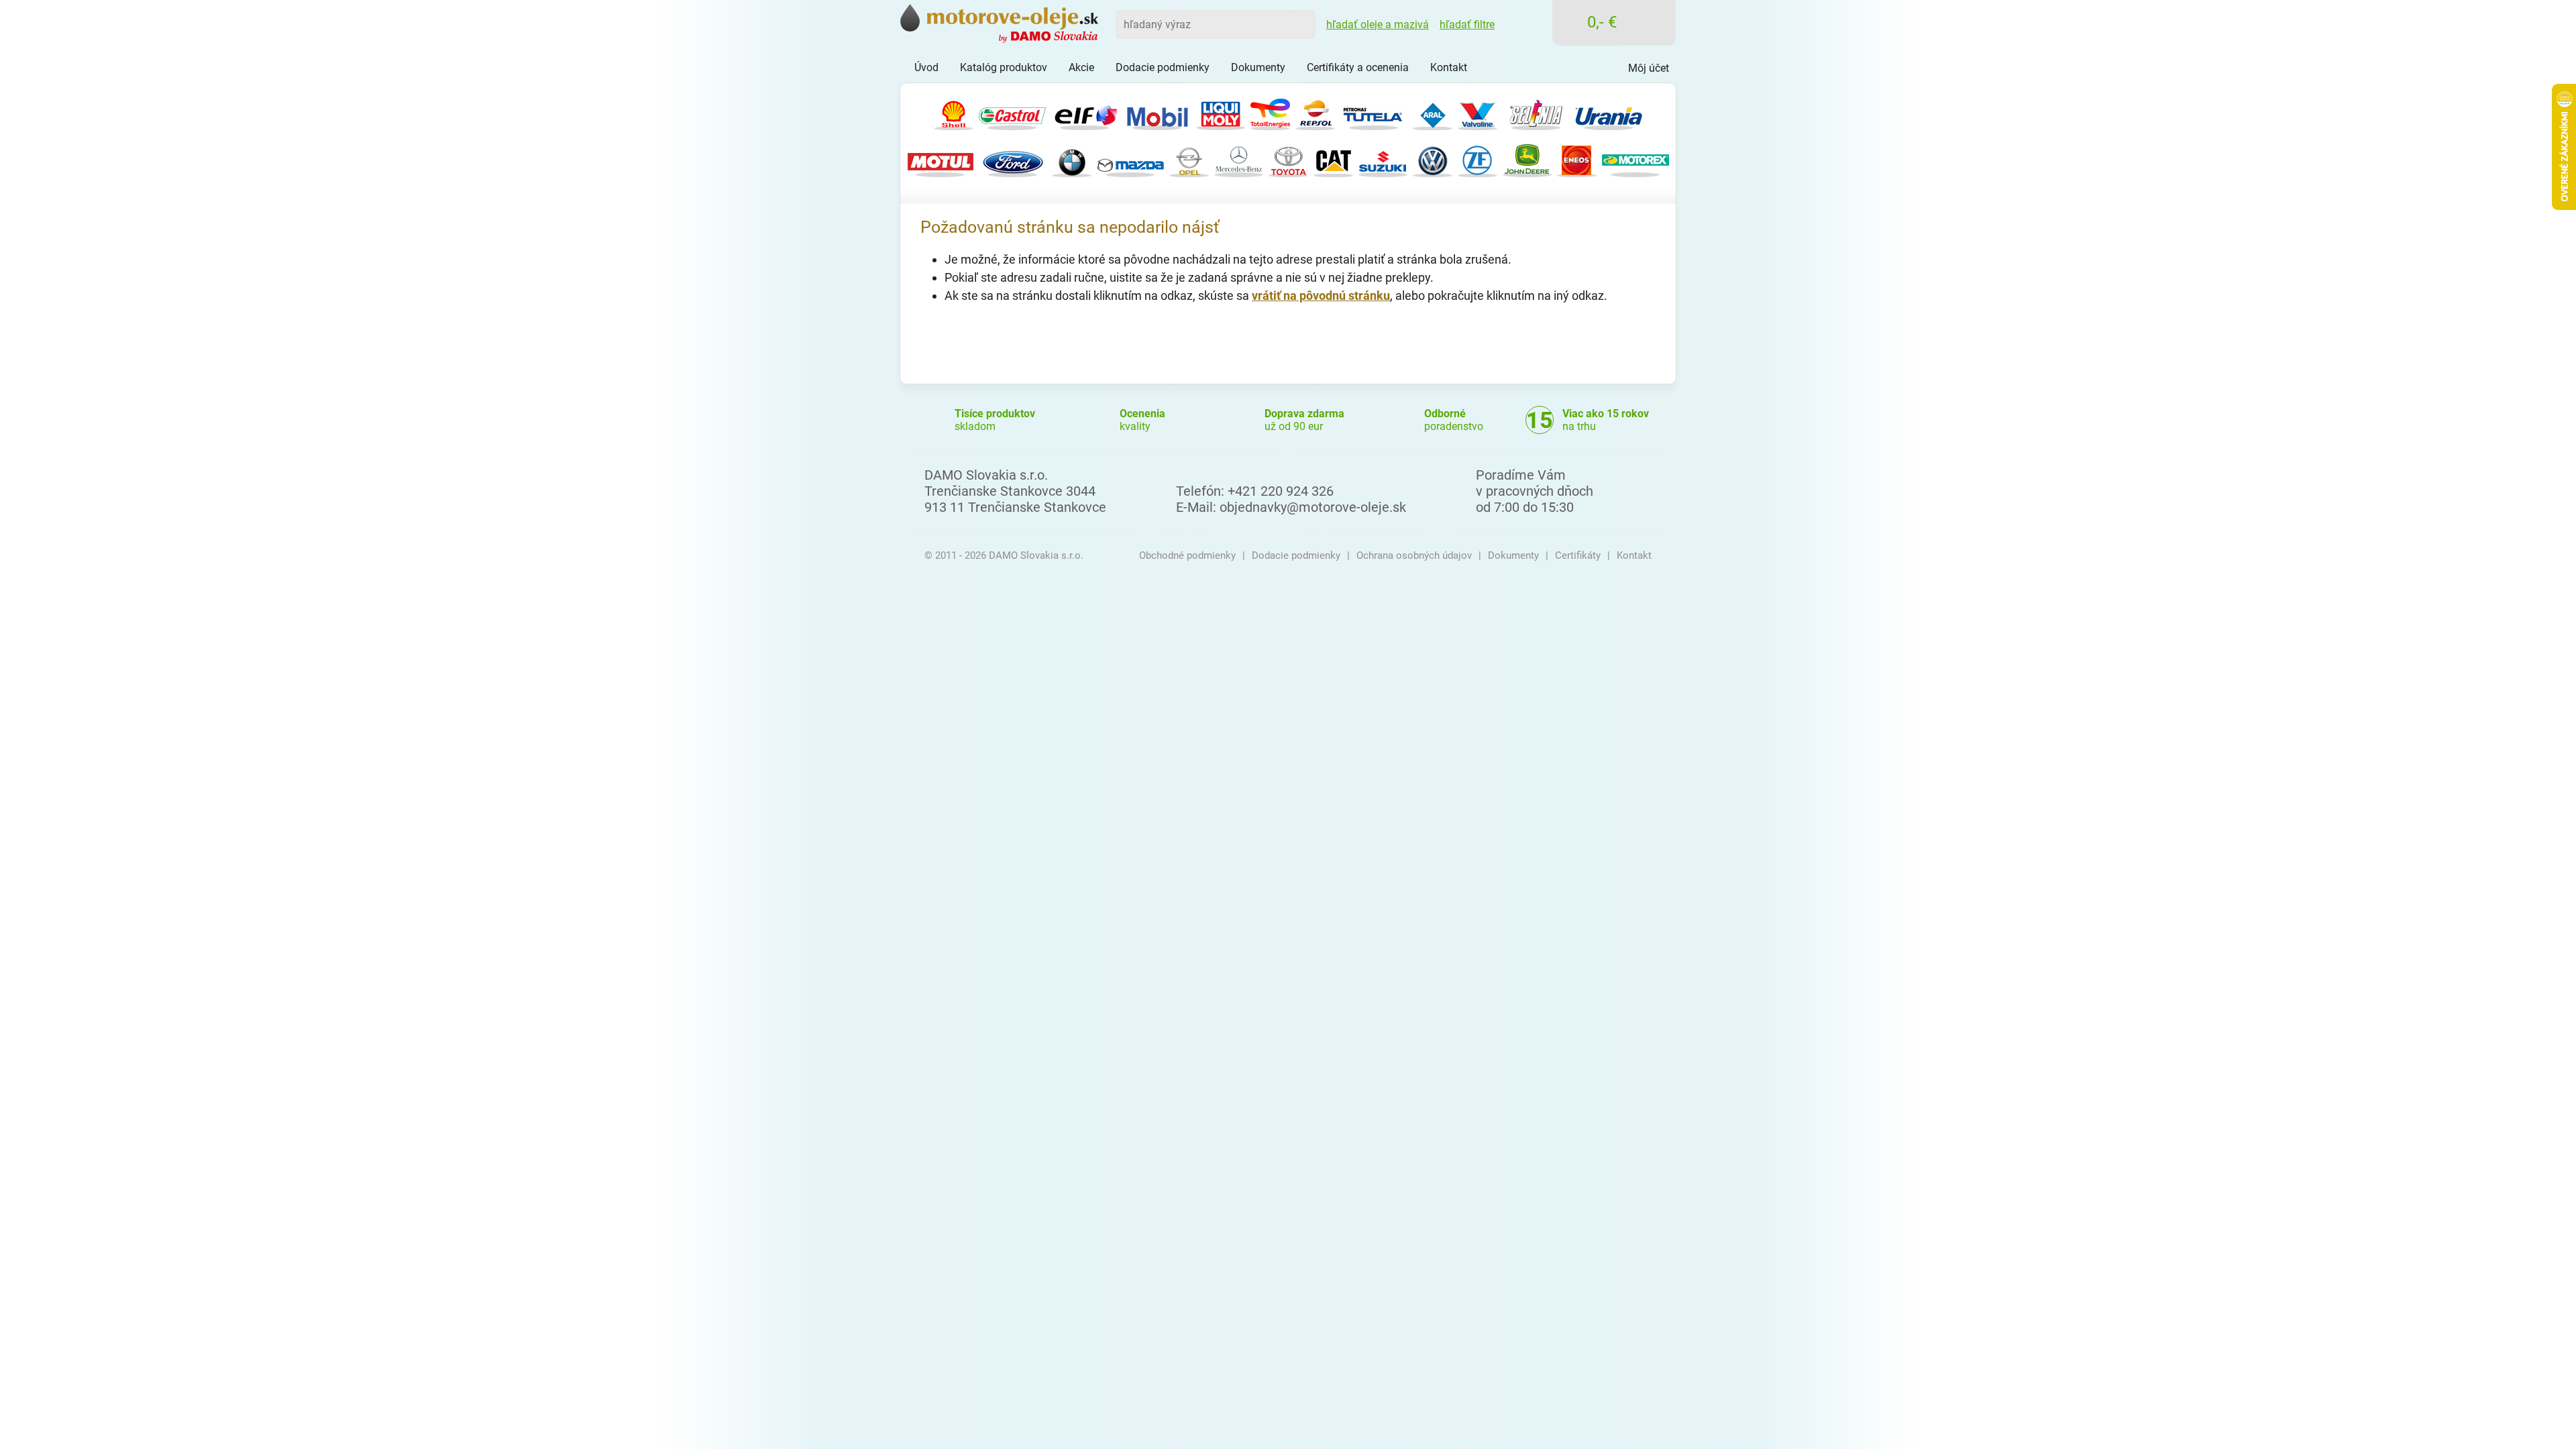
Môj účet (1649, 68)
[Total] (1270, 112)
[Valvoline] (1478, 112)
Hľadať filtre (1467, 24)
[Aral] (1433, 112)
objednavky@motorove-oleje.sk (1313, 507)
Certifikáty (1578, 555)
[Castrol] (1012, 112)
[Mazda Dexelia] (1130, 159)
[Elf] (1085, 112)
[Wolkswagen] (1433, 159)
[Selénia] (1536, 112)
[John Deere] (1527, 159)
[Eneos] (1577, 159)
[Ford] (1013, 159)
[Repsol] (1315, 112)
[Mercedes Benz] (1239, 159)
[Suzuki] (1383, 159)
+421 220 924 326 (1281, 491)
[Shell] (954, 112)
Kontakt (1634, 555)
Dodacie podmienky (1296, 555)
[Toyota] (1288, 159)
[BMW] (1072, 159)
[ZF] (1478, 159)
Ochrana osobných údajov (1414, 555)
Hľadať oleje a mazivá (1378, 24)
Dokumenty (1513, 555)
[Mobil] (1157, 112)
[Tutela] (1374, 112)
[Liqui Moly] (1221, 112)
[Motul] (941, 159)
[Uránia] (1609, 112)
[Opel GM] (1189, 159)
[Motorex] (1635, 159)
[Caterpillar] (1333, 159)
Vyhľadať (1301, 24)
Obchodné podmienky (1187, 555)
